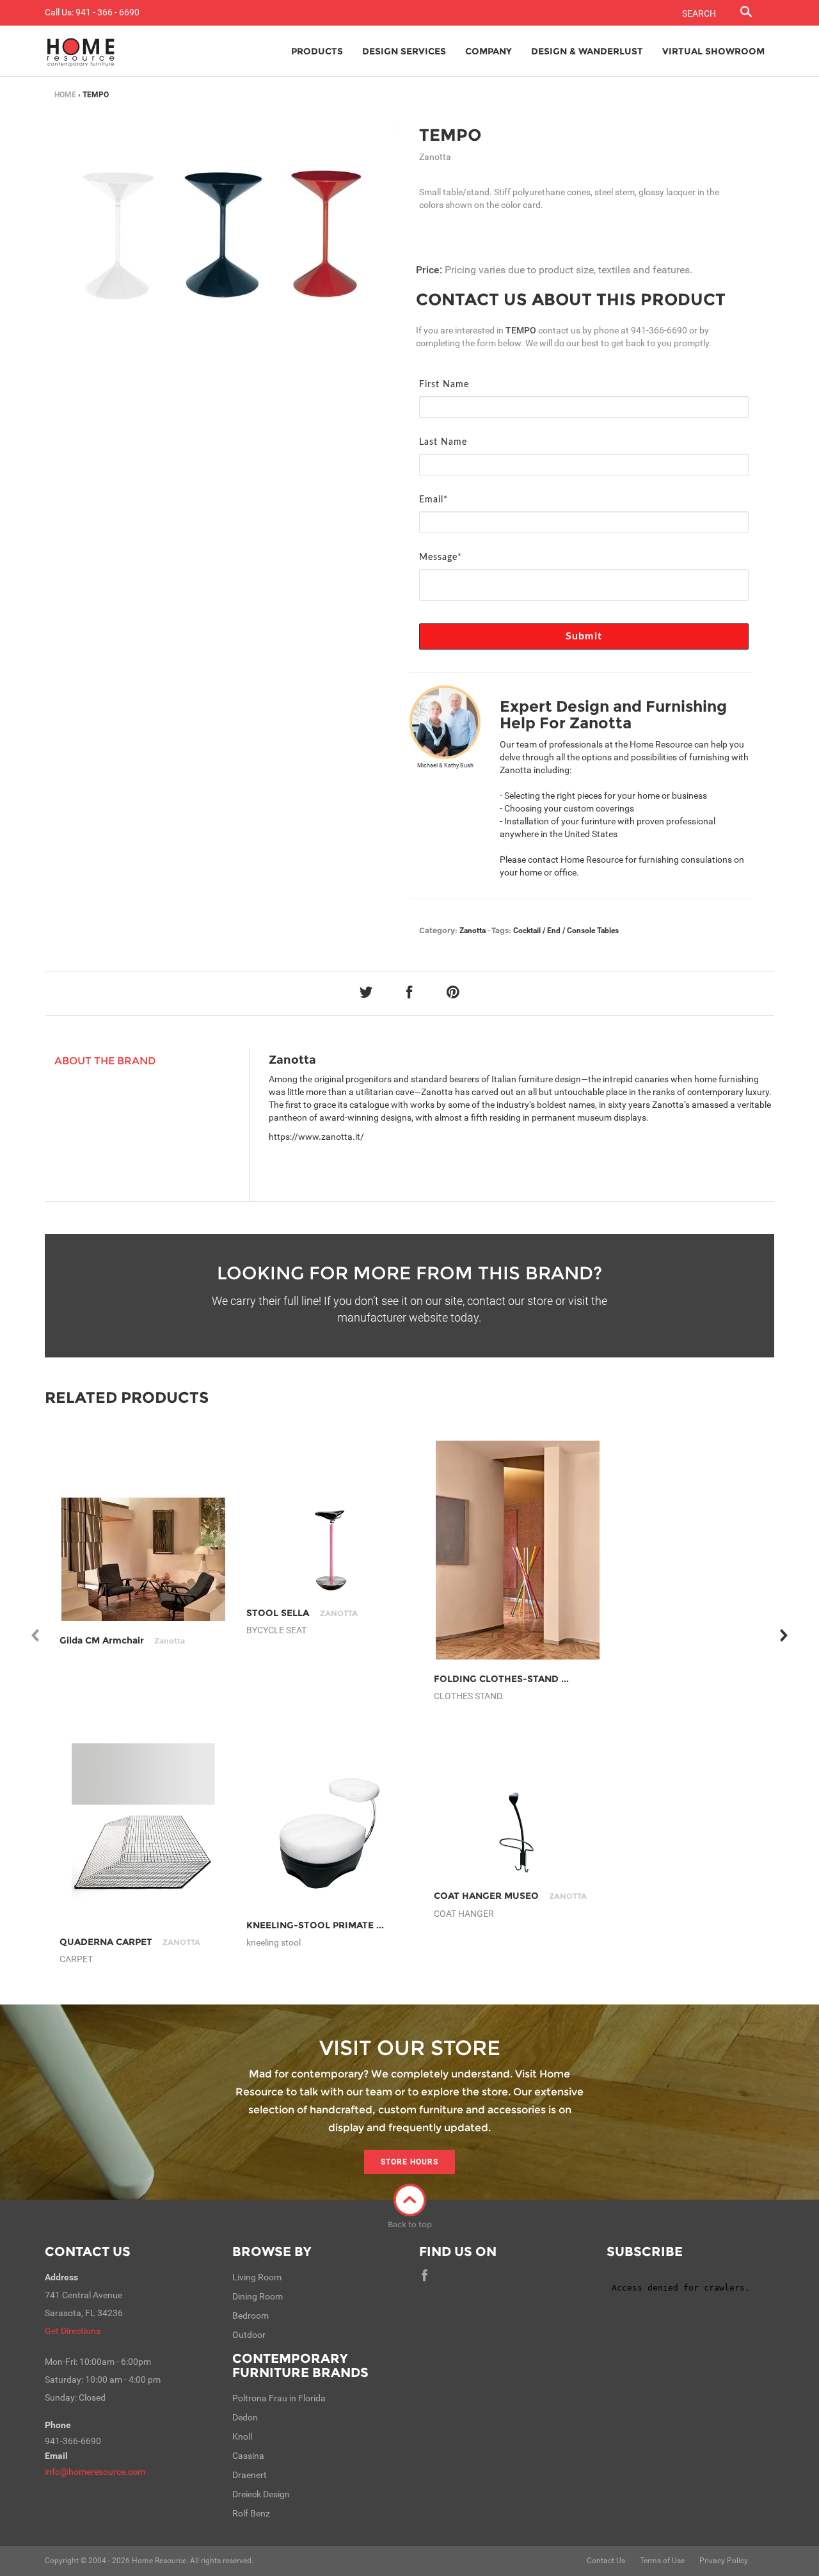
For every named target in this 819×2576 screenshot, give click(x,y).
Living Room (257, 2277)
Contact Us (88, 2252)
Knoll (242, 2436)
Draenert (250, 2475)
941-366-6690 (659, 330)
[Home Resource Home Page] (81, 51)
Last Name (443, 442)
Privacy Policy (724, 2561)
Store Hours (409, 2162)
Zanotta (473, 931)
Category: (438, 930)
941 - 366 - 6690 (107, 12)
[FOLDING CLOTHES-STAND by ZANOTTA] (518, 1550)
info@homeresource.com (95, 2472)
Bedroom (250, 2316)
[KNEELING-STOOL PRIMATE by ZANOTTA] (330, 1833)
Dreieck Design (261, 2494)
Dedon (245, 2417)
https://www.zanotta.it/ (316, 1137)
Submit (584, 636)
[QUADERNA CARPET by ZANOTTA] (144, 1833)
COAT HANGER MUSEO (510, 1896)
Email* (433, 500)
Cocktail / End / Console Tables (566, 931)
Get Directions (73, 2331)
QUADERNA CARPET (130, 1942)
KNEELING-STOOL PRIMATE (334, 1925)
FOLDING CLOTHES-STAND (520, 1679)
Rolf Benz (251, 2513)
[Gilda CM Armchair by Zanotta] (144, 1559)
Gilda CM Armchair (122, 1640)
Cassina (248, 2456)
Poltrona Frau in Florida (279, 2398)
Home (65, 95)
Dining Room (258, 2296)
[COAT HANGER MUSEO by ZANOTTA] (518, 1833)
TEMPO (450, 135)
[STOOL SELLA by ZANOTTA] (330, 1550)
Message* (441, 557)
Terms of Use (662, 2561)
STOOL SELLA (302, 1613)
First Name (444, 385)
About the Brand (105, 1061)
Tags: (501, 930)
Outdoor (249, 2335)
